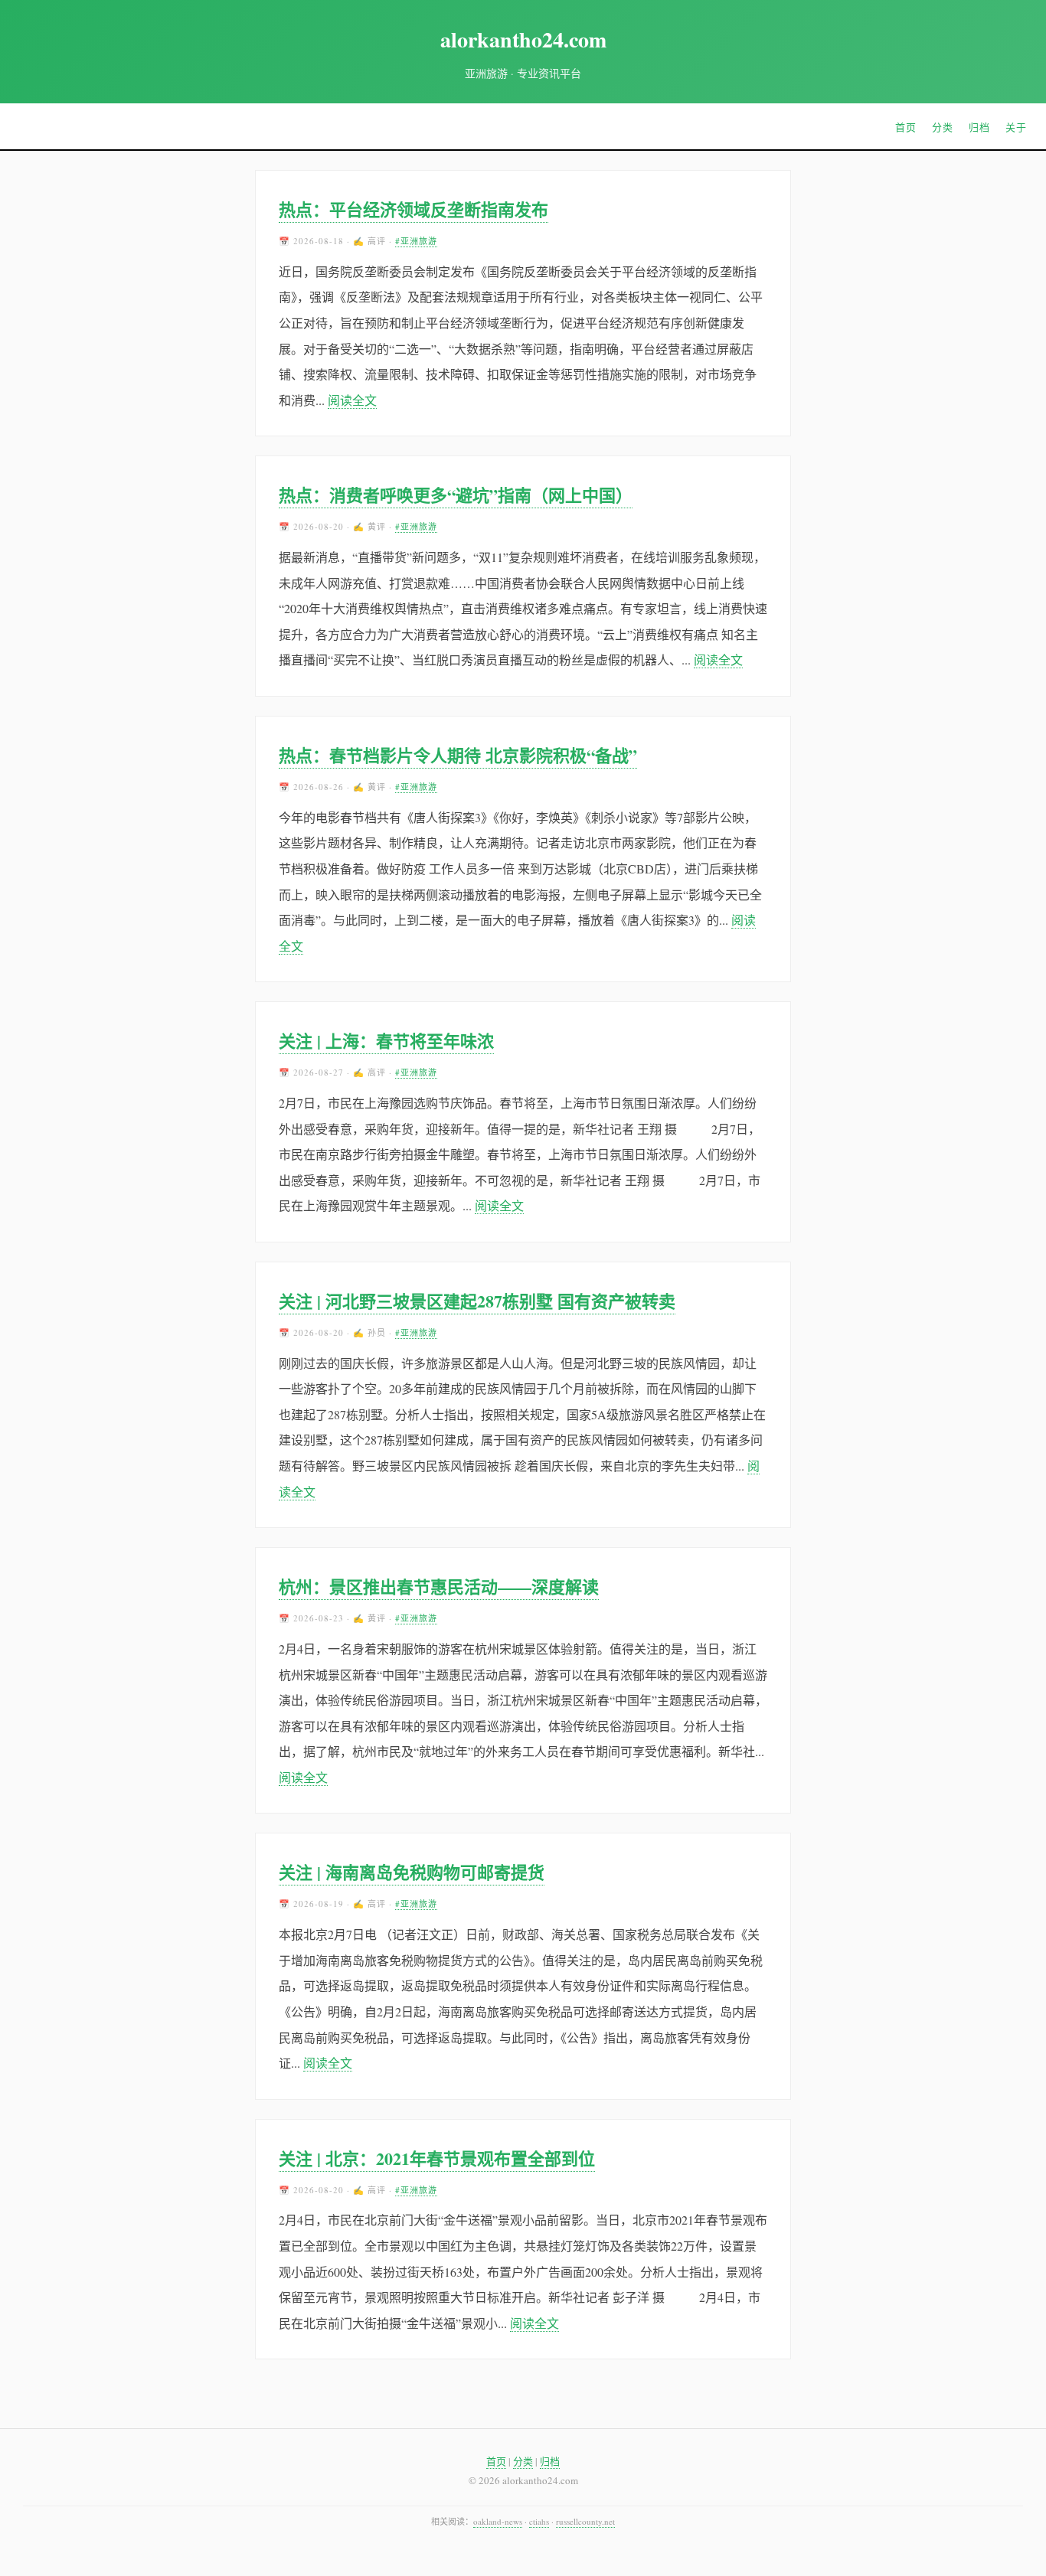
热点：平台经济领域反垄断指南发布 (413, 209)
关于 (1016, 127)
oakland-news (498, 2521)
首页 (906, 127)
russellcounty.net (585, 2521)
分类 (943, 127)
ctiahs (539, 2521)
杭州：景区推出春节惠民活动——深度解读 (439, 1587)
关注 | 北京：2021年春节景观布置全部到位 (437, 2158)
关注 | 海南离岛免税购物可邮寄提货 (412, 1872)
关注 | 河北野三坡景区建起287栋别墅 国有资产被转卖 (477, 1301)
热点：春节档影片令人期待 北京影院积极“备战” (458, 755)
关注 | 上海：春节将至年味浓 (386, 1041)
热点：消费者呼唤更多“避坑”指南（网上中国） (456, 495)
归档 (979, 127)
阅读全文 (352, 400)
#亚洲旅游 (416, 241)
